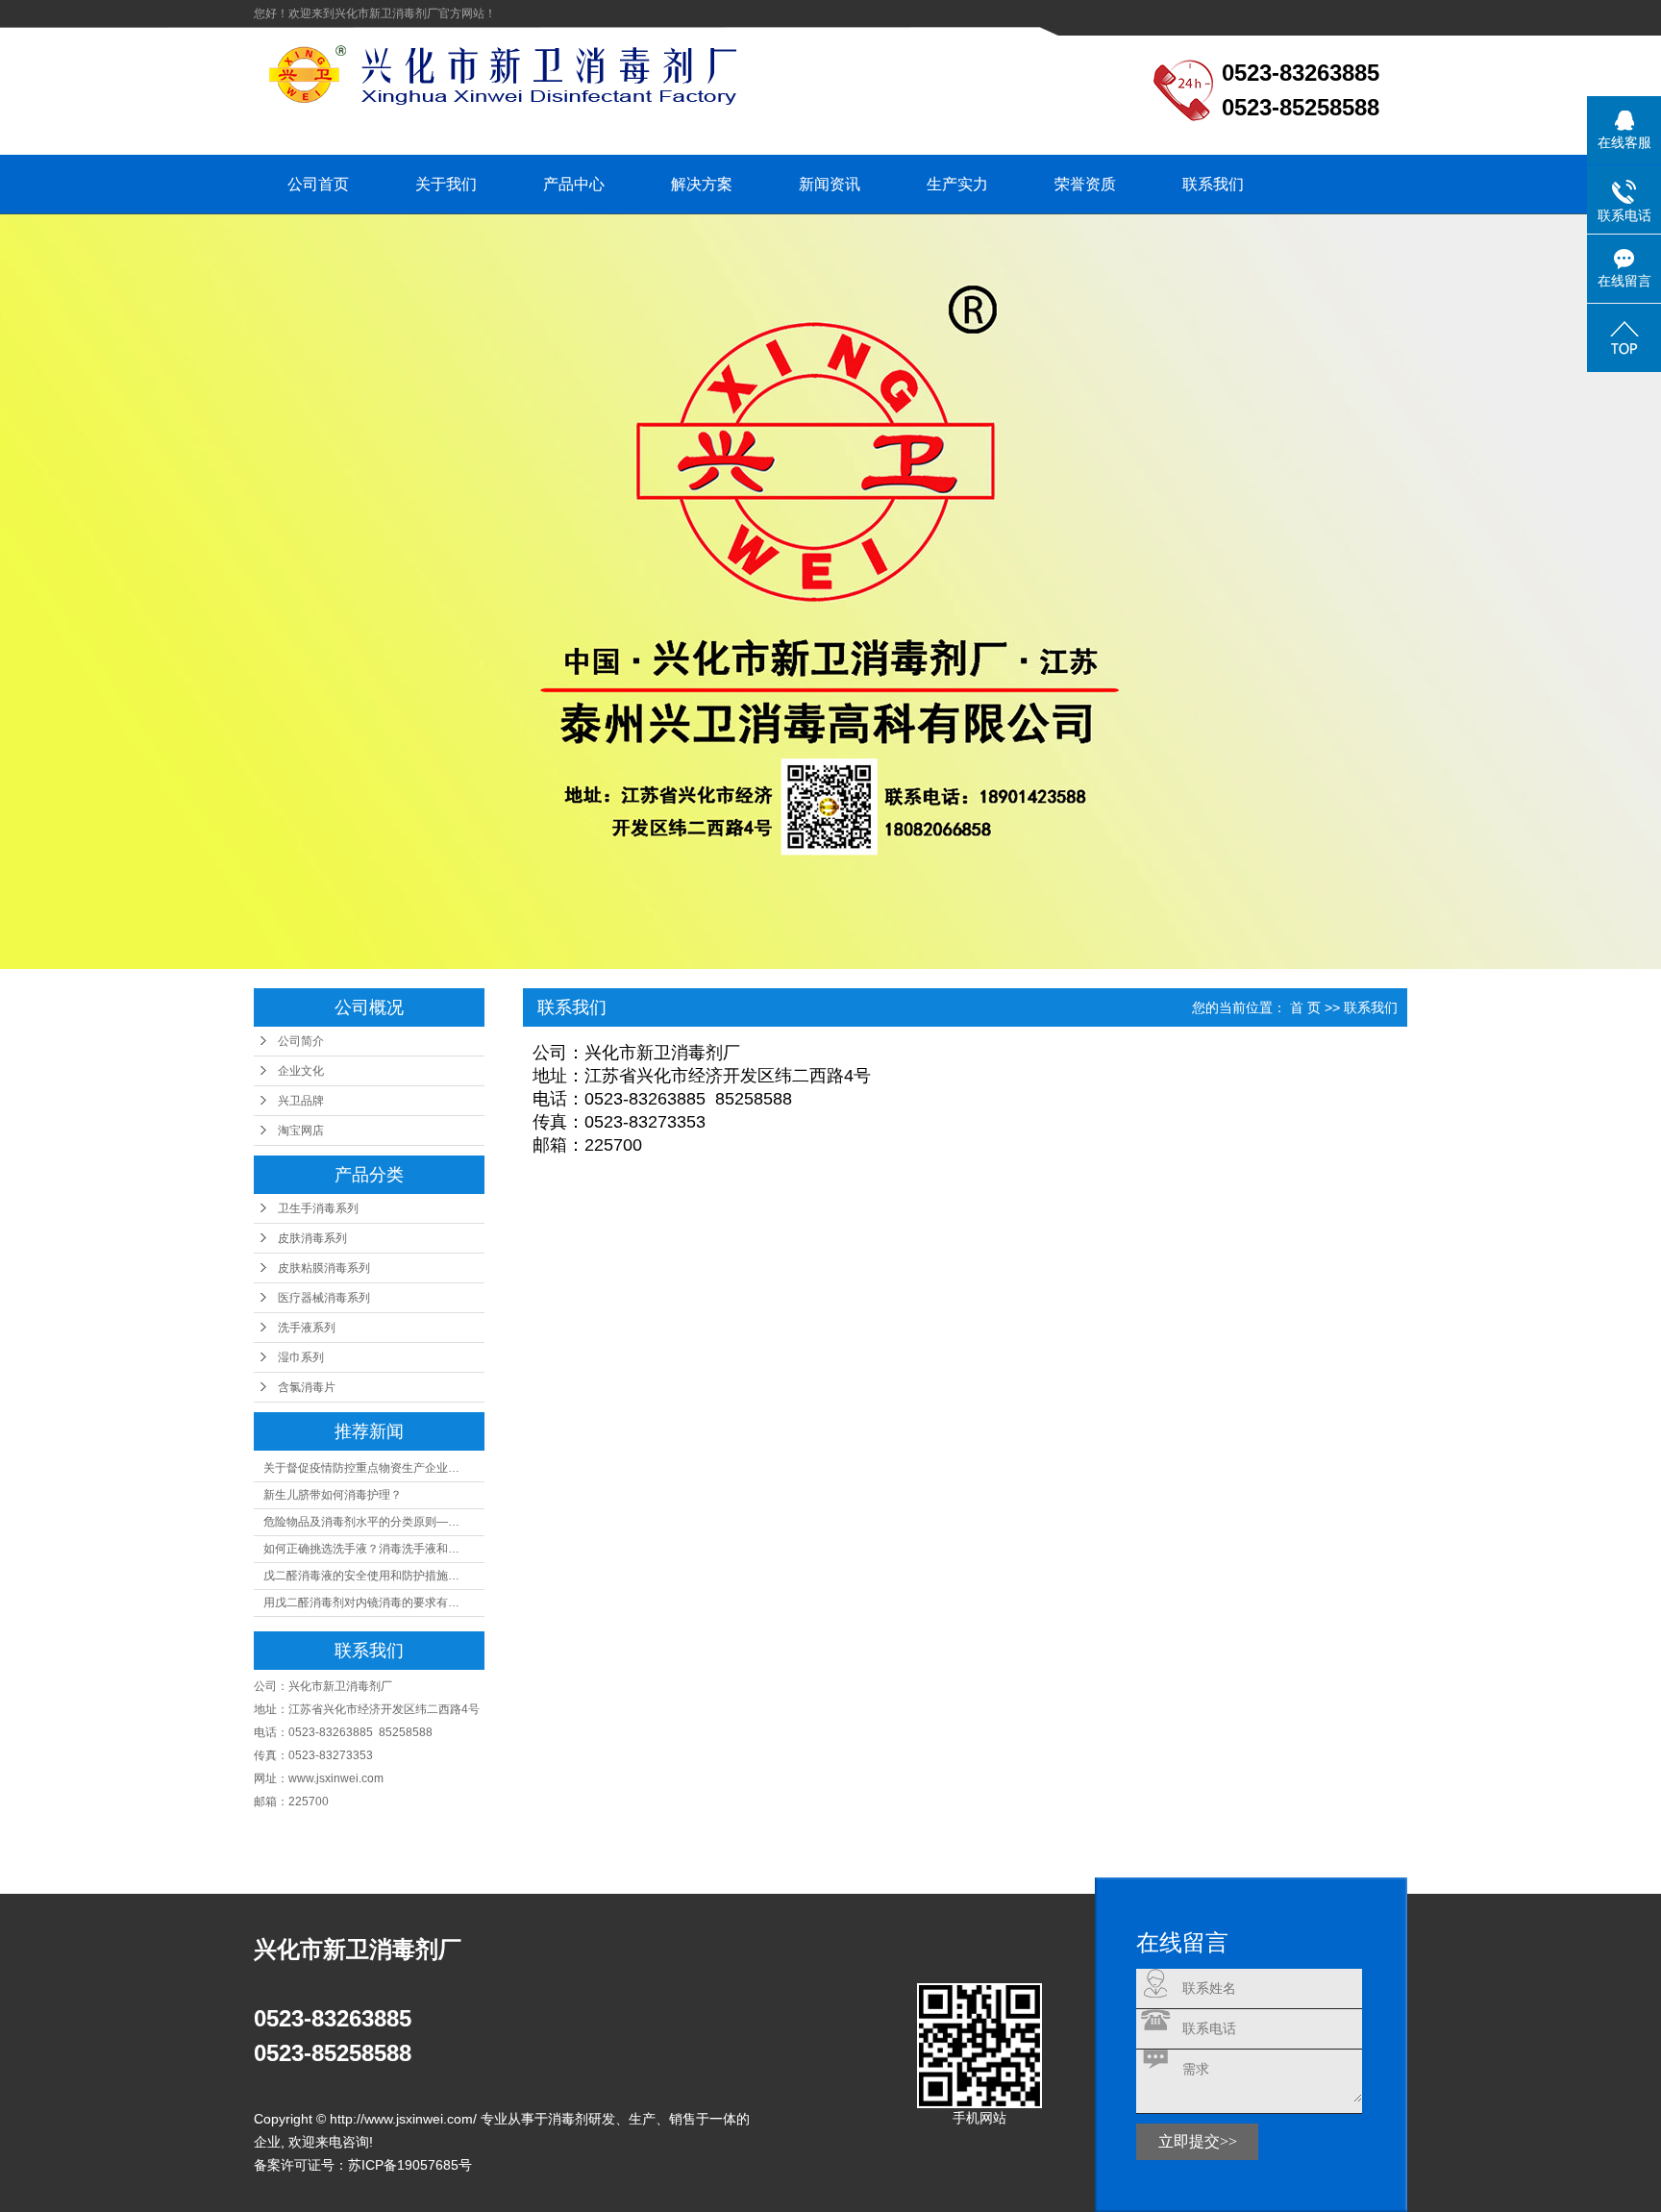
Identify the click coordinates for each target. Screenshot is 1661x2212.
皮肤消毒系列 (312, 1238)
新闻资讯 (830, 184)
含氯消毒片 (307, 1387)
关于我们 (446, 184)
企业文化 (301, 1071)
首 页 (1305, 1007)
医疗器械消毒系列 (324, 1298)
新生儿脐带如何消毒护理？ (333, 1495)
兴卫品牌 (301, 1101)
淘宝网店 (301, 1131)
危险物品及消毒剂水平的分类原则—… (361, 1522)
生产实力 (957, 184)
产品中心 (574, 184)
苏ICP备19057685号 (410, 2165)
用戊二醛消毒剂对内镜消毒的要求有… (361, 1603)
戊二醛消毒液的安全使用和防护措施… (361, 1576)
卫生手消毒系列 (318, 1208)
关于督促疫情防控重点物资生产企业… (361, 1468)
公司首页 (318, 184)
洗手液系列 (307, 1328)
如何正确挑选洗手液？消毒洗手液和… (361, 1549)
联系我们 (1213, 184)
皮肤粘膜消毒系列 (324, 1268)
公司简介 (301, 1041)
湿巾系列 (301, 1357)
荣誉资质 (1085, 184)
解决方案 (702, 184)
